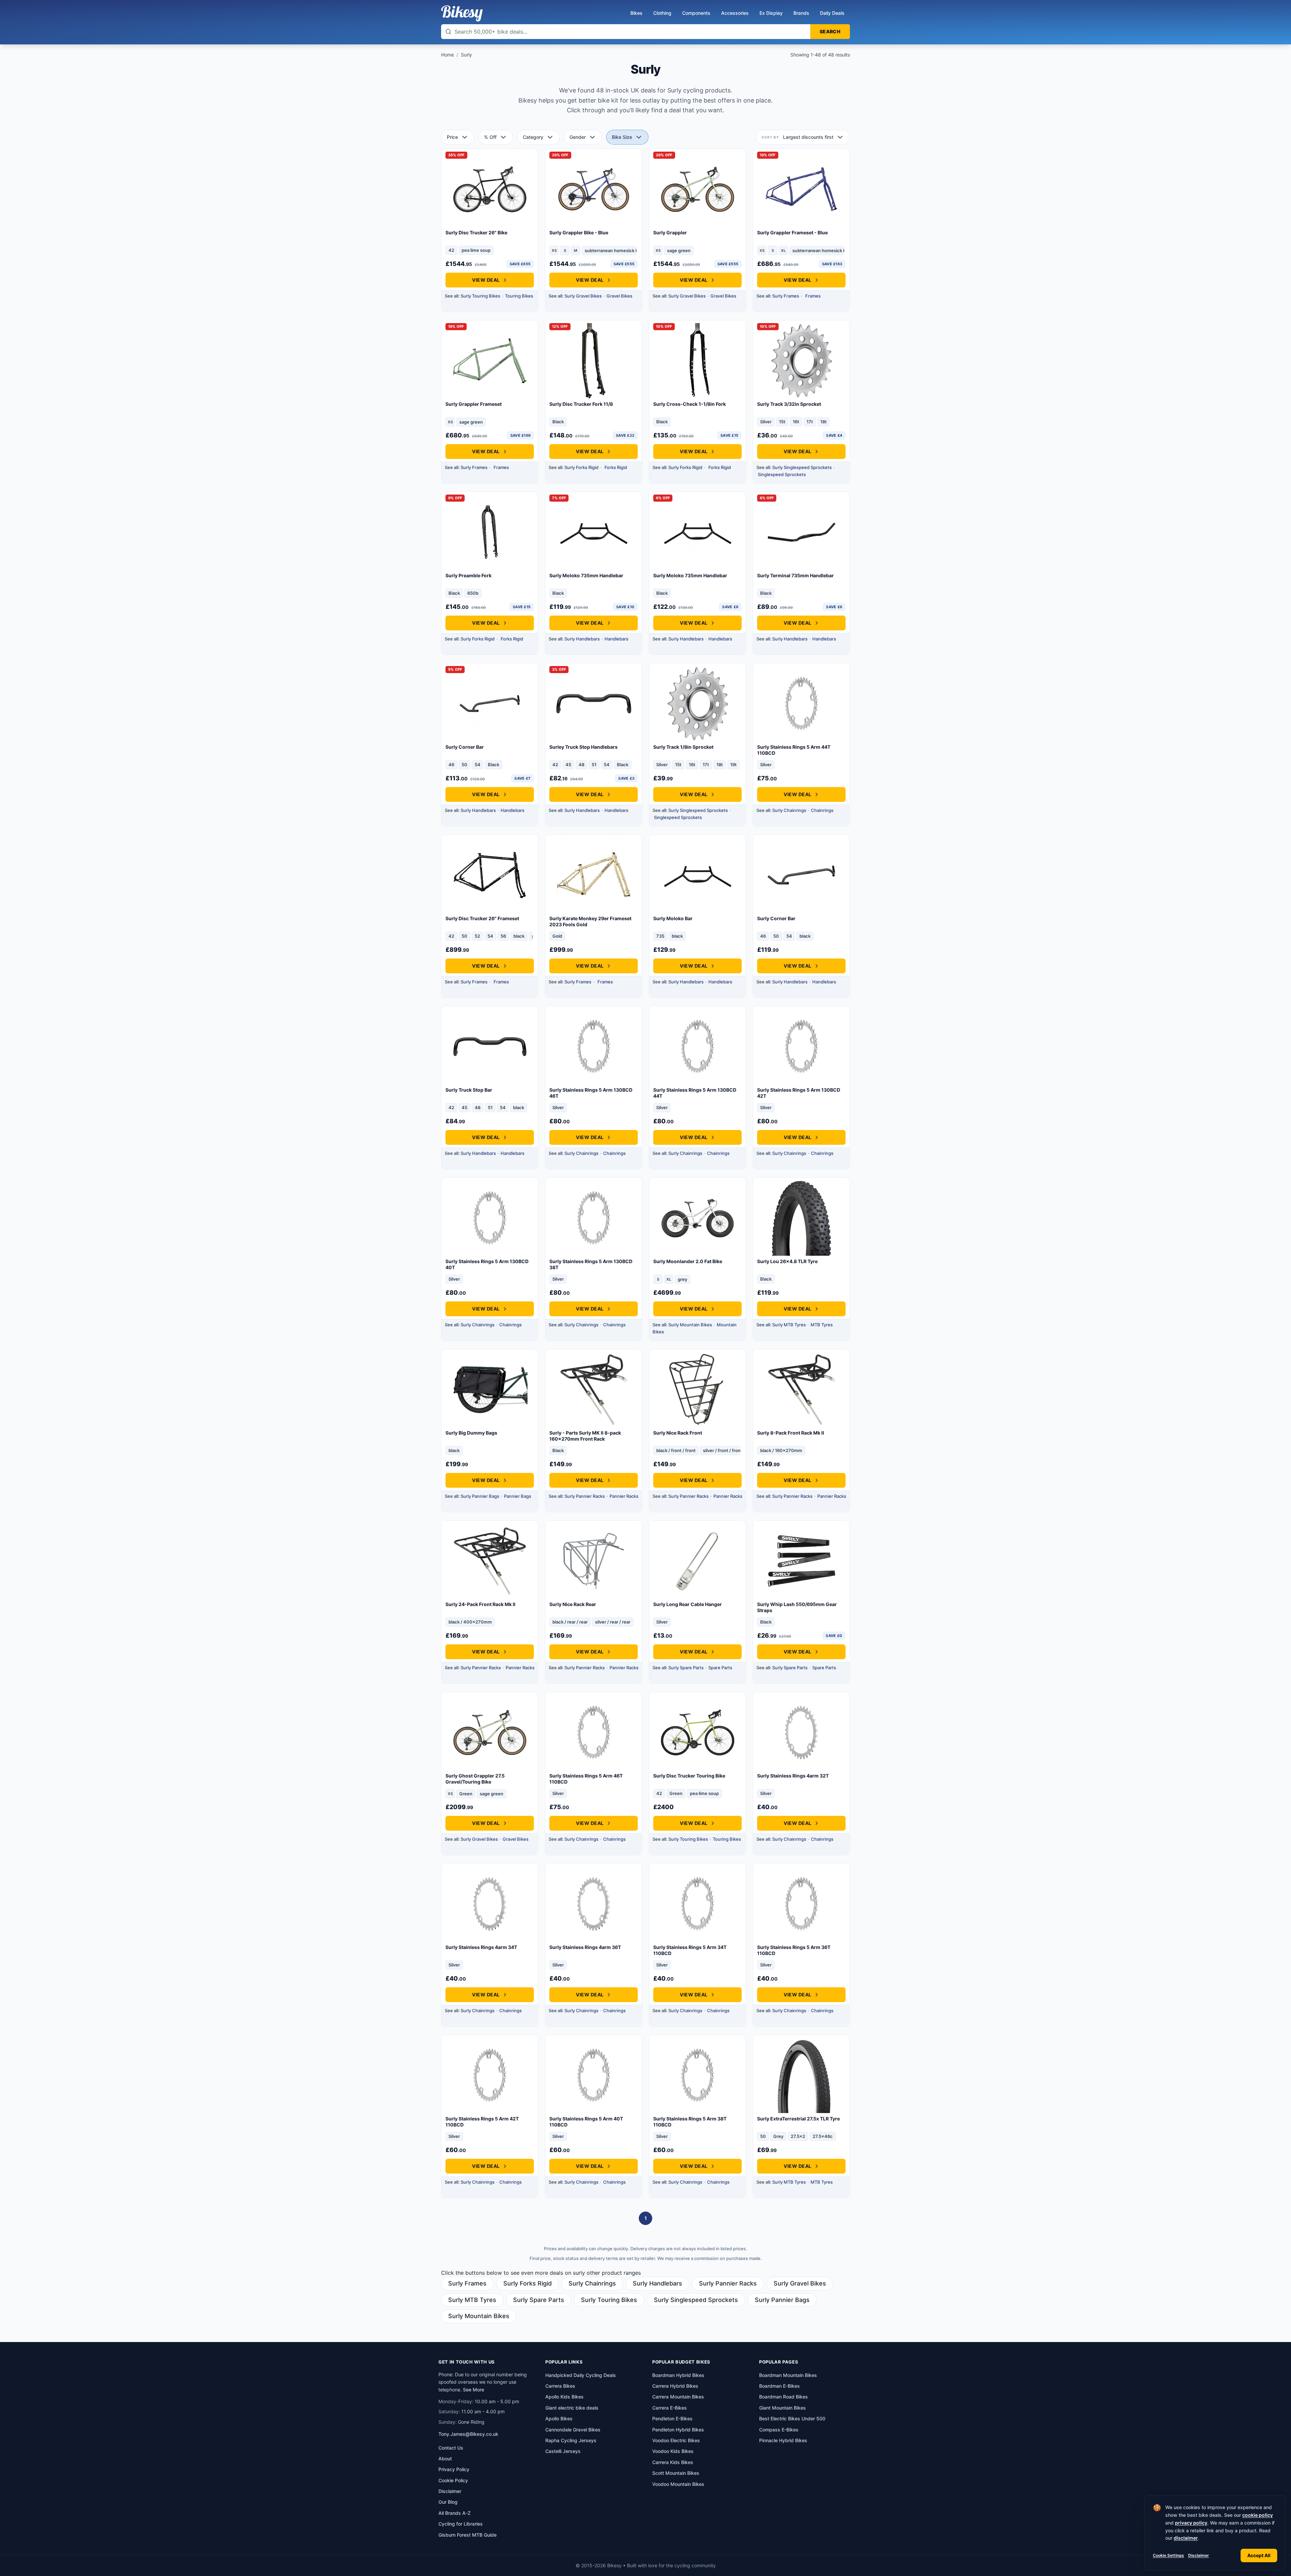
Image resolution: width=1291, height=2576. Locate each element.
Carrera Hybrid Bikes (675, 2386)
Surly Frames (786, 296)
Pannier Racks (624, 1496)
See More (474, 2390)
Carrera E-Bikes (670, 2408)
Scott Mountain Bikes (676, 2473)
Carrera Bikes (560, 2386)
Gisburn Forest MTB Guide (467, 2535)
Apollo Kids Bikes (564, 2397)
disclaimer (1186, 2538)
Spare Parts (720, 1668)
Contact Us (451, 2448)
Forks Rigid (616, 467)
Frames (813, 296)
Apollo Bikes (559, 2418)
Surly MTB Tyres (789, 1325)
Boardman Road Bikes (784, 2397)
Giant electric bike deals (572, 2408)
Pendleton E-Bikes (672, 2418)
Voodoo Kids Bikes (673, 2451)
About (445, 2458)
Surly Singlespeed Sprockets (802, 467)
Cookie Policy (453, 2480)
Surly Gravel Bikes (583, 296)
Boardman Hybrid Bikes (678, 2375)
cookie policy (1258, 2515)
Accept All (1259, 2555)
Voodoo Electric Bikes (676, 2440)
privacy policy (1191, 2523)
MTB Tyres (822, 1325)
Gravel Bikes (619, 296)
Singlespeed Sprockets (782, 474)
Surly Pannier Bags (480, 1496)
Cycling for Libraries (461, 2524)
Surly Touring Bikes (480, 296)
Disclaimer (1199, 2555)
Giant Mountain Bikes (783, 2408)
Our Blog (448, 2502)
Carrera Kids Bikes (673, 2462)
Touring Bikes (519, 296)
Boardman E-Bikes (779, 2386)
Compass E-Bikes (779, 2430)
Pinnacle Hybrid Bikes (783, 2440)
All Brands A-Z (455, 2513)
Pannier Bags (518, 1496)
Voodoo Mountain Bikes (678, 2484)
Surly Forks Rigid (581, 467)
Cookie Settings (1168, 2555)
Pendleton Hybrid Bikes (678, 2430)
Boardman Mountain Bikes (788, 2375)
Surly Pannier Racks (585, 1496)
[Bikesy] (462, 13)
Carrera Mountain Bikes (678, 2397)
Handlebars (616, 639)
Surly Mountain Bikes (690, 1325)
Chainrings (822, 810)
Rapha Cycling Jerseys (571, 2440)
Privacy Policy (454, 2469)
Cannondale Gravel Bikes (573, 2430)
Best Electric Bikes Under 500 (792, 2418)
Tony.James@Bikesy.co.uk (468, 2434)
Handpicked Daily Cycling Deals (581, 2375)
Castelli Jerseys (563, 2451)
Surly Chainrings (789, 810)
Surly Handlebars (582, 639)
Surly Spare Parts (686, 1668)
